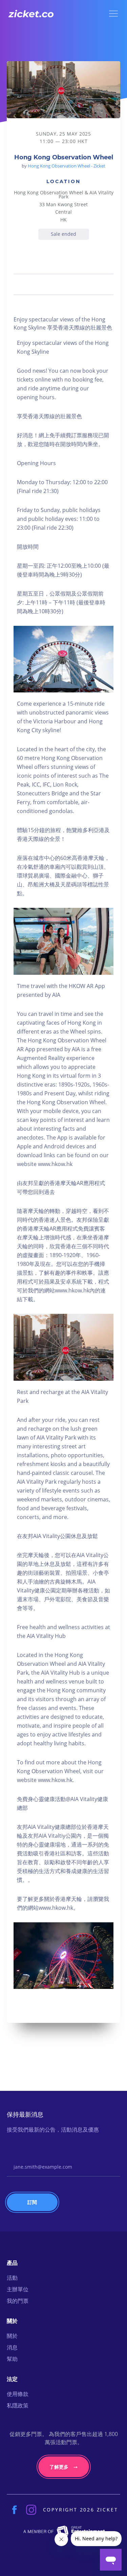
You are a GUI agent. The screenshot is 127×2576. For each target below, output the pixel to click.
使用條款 (18, 2394)
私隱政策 (18, 2405)
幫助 (12, 2359)
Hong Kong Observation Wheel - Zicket (67, 166)
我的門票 (18, 2301)
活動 (12, 2278)
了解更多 (59, 2467)
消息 (12, 2347)
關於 (12, 2336)
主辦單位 (18, 2289)
